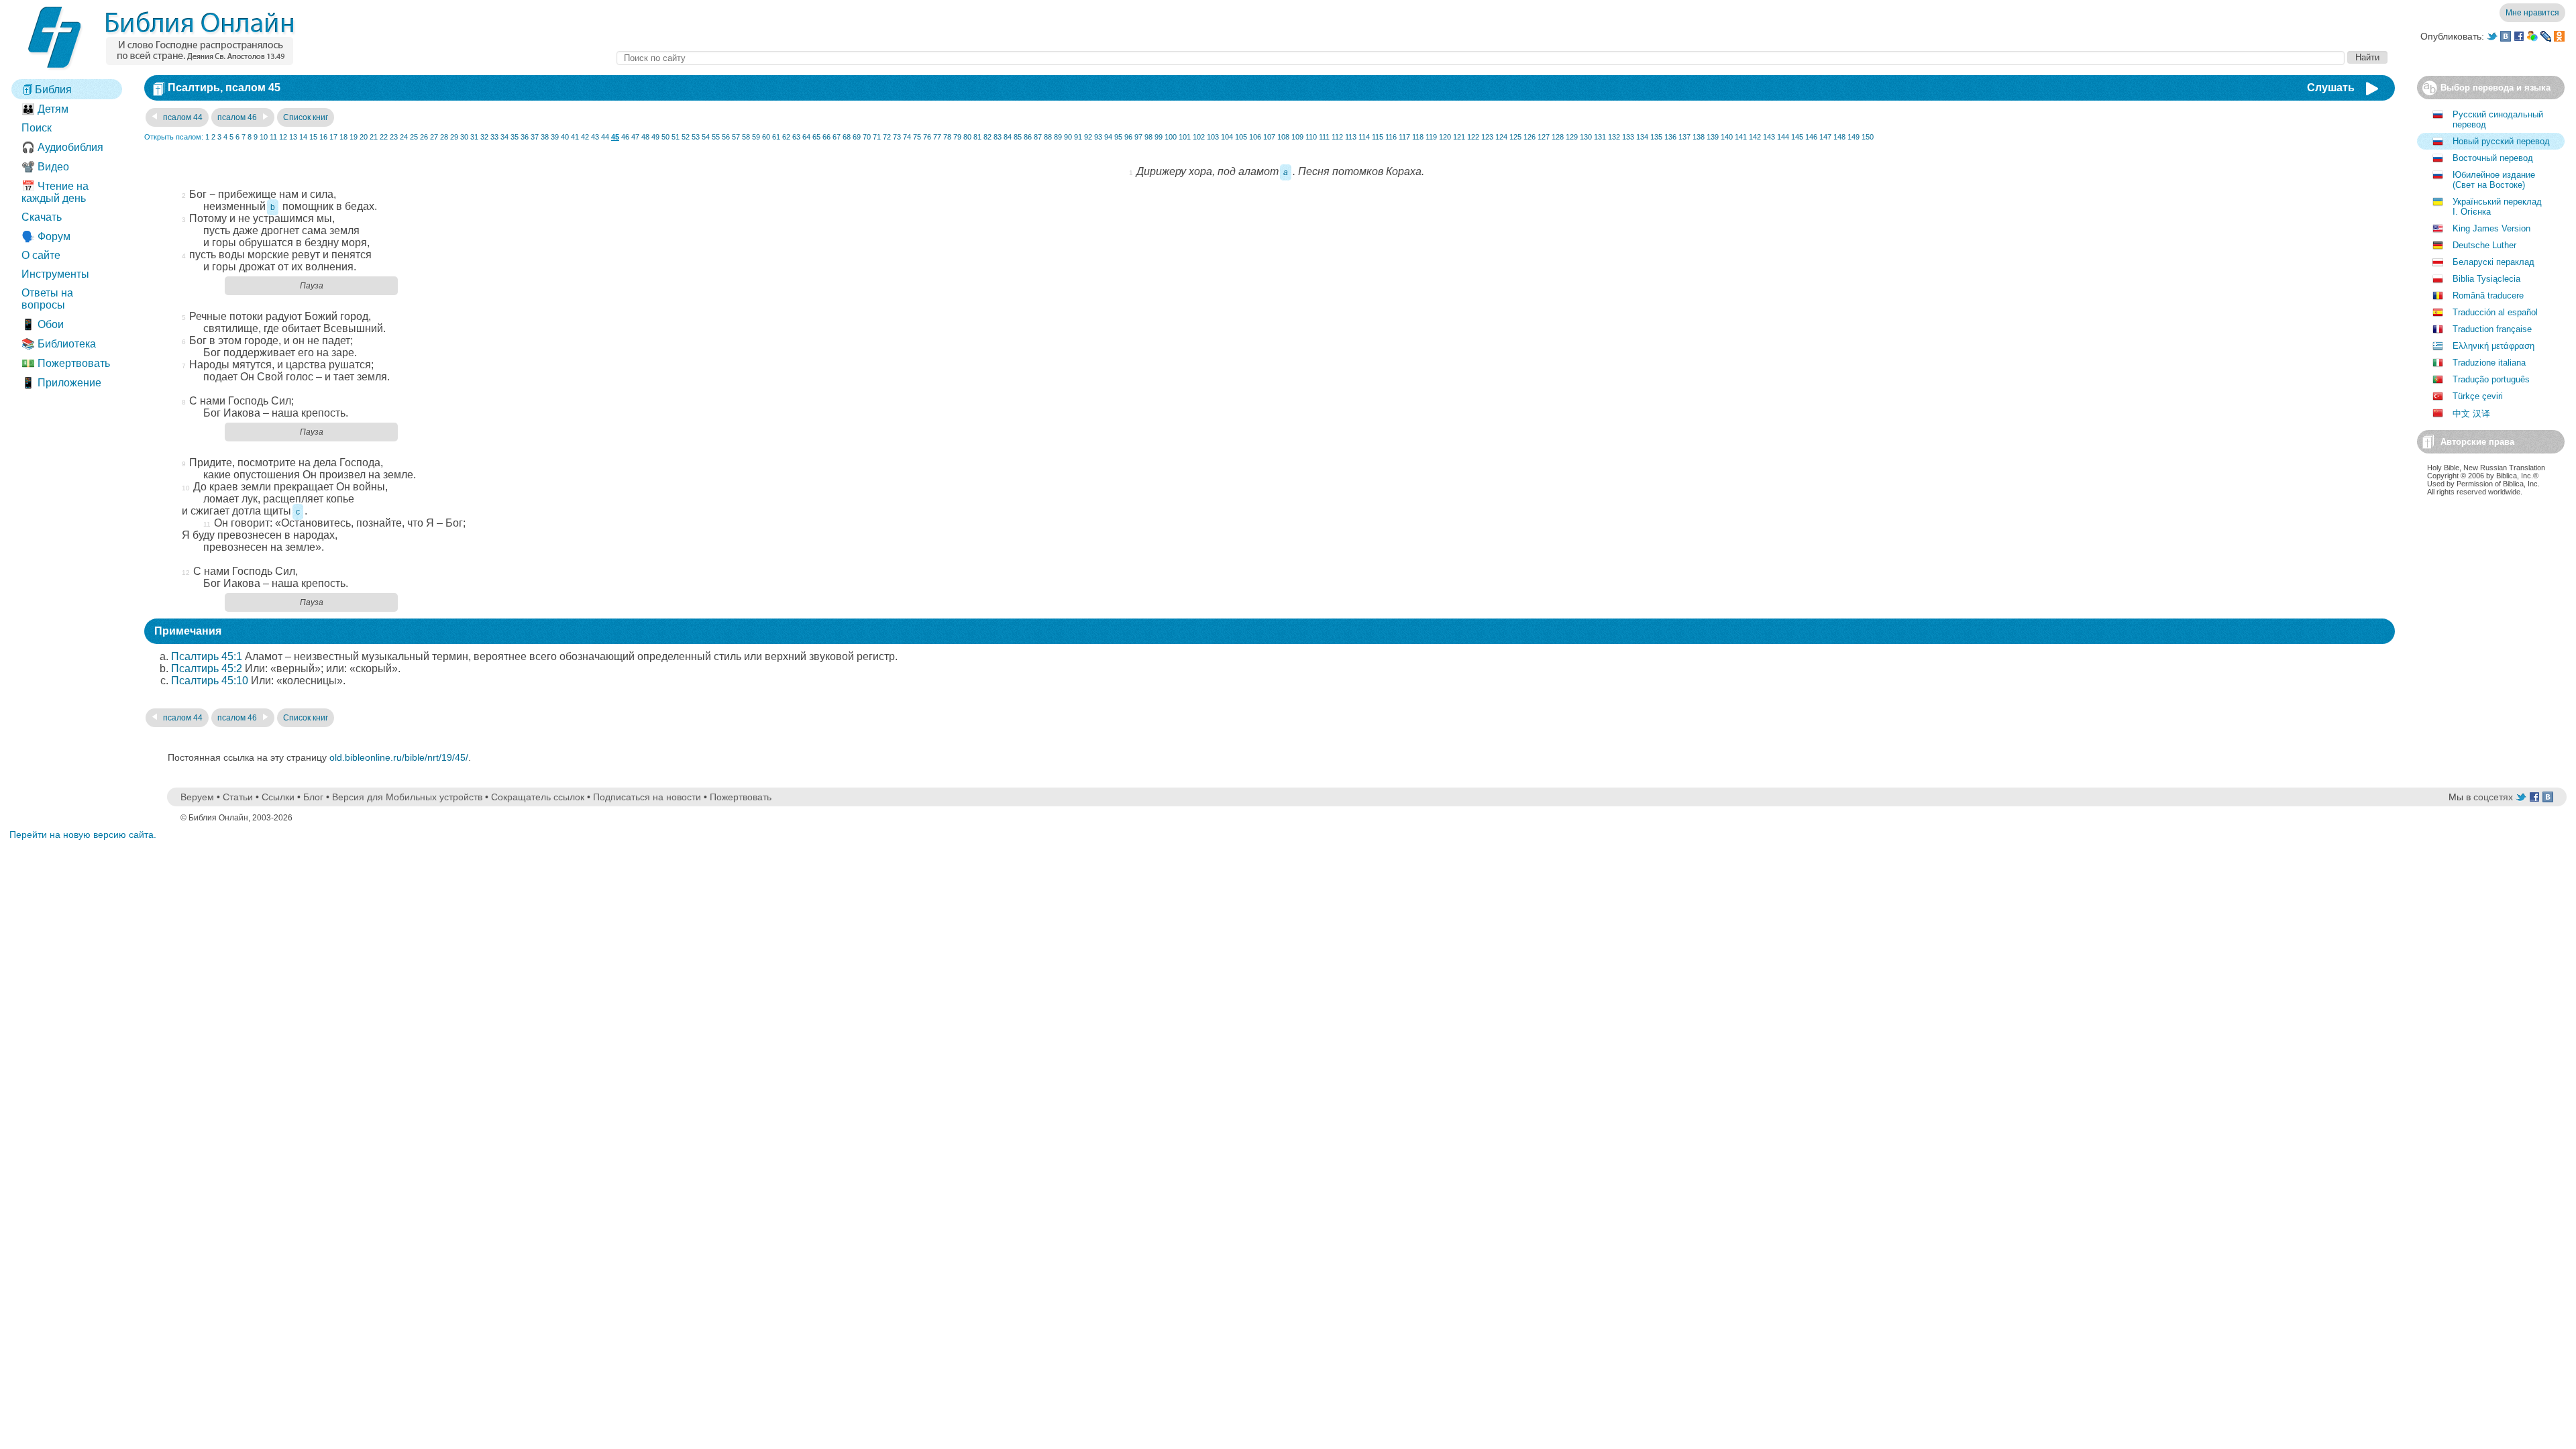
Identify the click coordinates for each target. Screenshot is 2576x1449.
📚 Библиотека (59, 344)
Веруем (197, 797)
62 (786, 137)
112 (1337, 137)
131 (1600, 137)
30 (464, 137)
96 (1128, 137)
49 (655, 137)
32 (484, 137)
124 (1501, 137)
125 (1515, 137)
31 (474, 137)
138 (1699, 137)
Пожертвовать (741, 797)
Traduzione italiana (2489, 363)
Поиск (37, 128)
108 (1283, 137)
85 (1018, 137)
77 (937, 137)
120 (1445, 137)
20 (364, 137)
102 (1199, 137)
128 (1558, 137)
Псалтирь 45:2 (207, 668)
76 (927, 137)
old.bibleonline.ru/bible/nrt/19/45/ (399, 757)
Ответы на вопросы (47, 299)
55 (716, 137)
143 (1769, 137)
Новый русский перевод (2501, 141)
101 (1185, 137)
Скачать (42, 217)
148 (1839, 137)
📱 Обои (43, 324)
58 (746, 137)
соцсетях (2493, 797)
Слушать (2331, 88)
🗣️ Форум (46, 236)
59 (756, 137)
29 (454, 137)
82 (987, 137)
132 (1614, 137)
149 (1854, 137)
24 (404, 137)
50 (665, 137)
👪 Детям (45, 109)
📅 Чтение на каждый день (55, 192)
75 (917, 137)
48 (645, 137)
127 (1544, 137)
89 (1058, 137)
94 (1108, 137)
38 (545, 137)
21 (374, 137)
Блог (313, 797)
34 (504, 137)
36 (525, 137)
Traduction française (2492, 329)
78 (947, 137)
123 (1487, 137)
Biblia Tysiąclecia (2486, 279)
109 (1297, 137)
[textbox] (1481, 58)
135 (1656, 137)
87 (1038, 137)
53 (696, 137)
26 (424, 137)
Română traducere (2488, 296)
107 (1269, 137)
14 (303, 137)
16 (323, 137)
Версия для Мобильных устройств (407, 797)
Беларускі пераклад (2493, 262)
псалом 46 (238, 117)
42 (585, 137)
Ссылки (278, 797)
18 (343, 137)
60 (766, 137)
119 (1431, 137)
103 (1213, 137)
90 (1068, 137)
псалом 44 (182, 117)
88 (1048, 137)
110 (1311, 137)
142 (1755, 137)
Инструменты (55, 274)
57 (736, 137)
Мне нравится (2532, 13)
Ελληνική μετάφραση (2493, 346)
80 (967, 137)
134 (1642, 137)
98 (1148, 137)
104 (1227, 137)
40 (565, 137)
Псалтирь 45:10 (210, 681)
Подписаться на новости (647, 797)
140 (1727, 137)
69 (857, 137)
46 (625, 137)
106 (1255, 137)
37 (535, 137)
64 (806, 137)
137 (1684, 137)
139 (1713, 137)
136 (1670, 137)
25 (414, 137)
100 (1171, 137)
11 (273, 137)
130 (1586, 137)
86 (1028, 137)
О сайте (41, 255)
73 (897, 137)
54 (706, 137)
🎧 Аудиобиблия (62, 147)
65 (816, 137)
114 (1364, 137)
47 (635, 137)
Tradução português (2491, 379)
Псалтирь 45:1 (207, 656)
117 (1404, 137)
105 (1241, 137)
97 (1138, 137)
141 (1741, 137)
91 (1078, 137)
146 (1811, 137)
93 (1098, 137)
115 (1378, 137)
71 (877, 137)
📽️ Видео (45, 167)
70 (867, 137)
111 (1324, 137)
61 (776, 137)
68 (847, 137)
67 (837, 137)
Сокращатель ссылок (538, 797)
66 (826, 137)
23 (394, 137)
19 (354, 137)
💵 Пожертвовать (66, 363)
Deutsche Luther (2484, 245)
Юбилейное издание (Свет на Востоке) (2494, 180)
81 (977, 137)
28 (444, 137)
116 (1391, 137)
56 (726, 137)
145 (1797, 137)
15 (313, 137)
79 (957, 137)
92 (1088, 137)
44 (605, 137)
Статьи (238, 797)
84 (1008, 137)
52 (686, 137)
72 (887, 137)
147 (1825, 137)
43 (595, 137)
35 (515, 137)
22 (384, 137)
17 (333, 137)
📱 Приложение (61, 383)
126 (1529, 137)
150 (1868, 137)
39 (555, 137)
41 (575, 137)
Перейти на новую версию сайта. (83, 835)
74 (907, 137)
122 (1473, 137)
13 (293, 137)
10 (264, 137)
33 (494, 137)
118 (1418, 137)
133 (1628, 137)
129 (1572, 137)
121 (1459, 137)
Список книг (306, 117)
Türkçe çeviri (2478, 396)
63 (796, 137)
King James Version (2491, 228)
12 (283, 137)
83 (998, 137)
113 (1351, 137)
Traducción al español (2495, 312)
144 (1783, 137)
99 (1159, 137)
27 (434, 137)
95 (1118, 137)
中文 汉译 (2471, 414)
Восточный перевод (2493, 158)
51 (676, 137)
